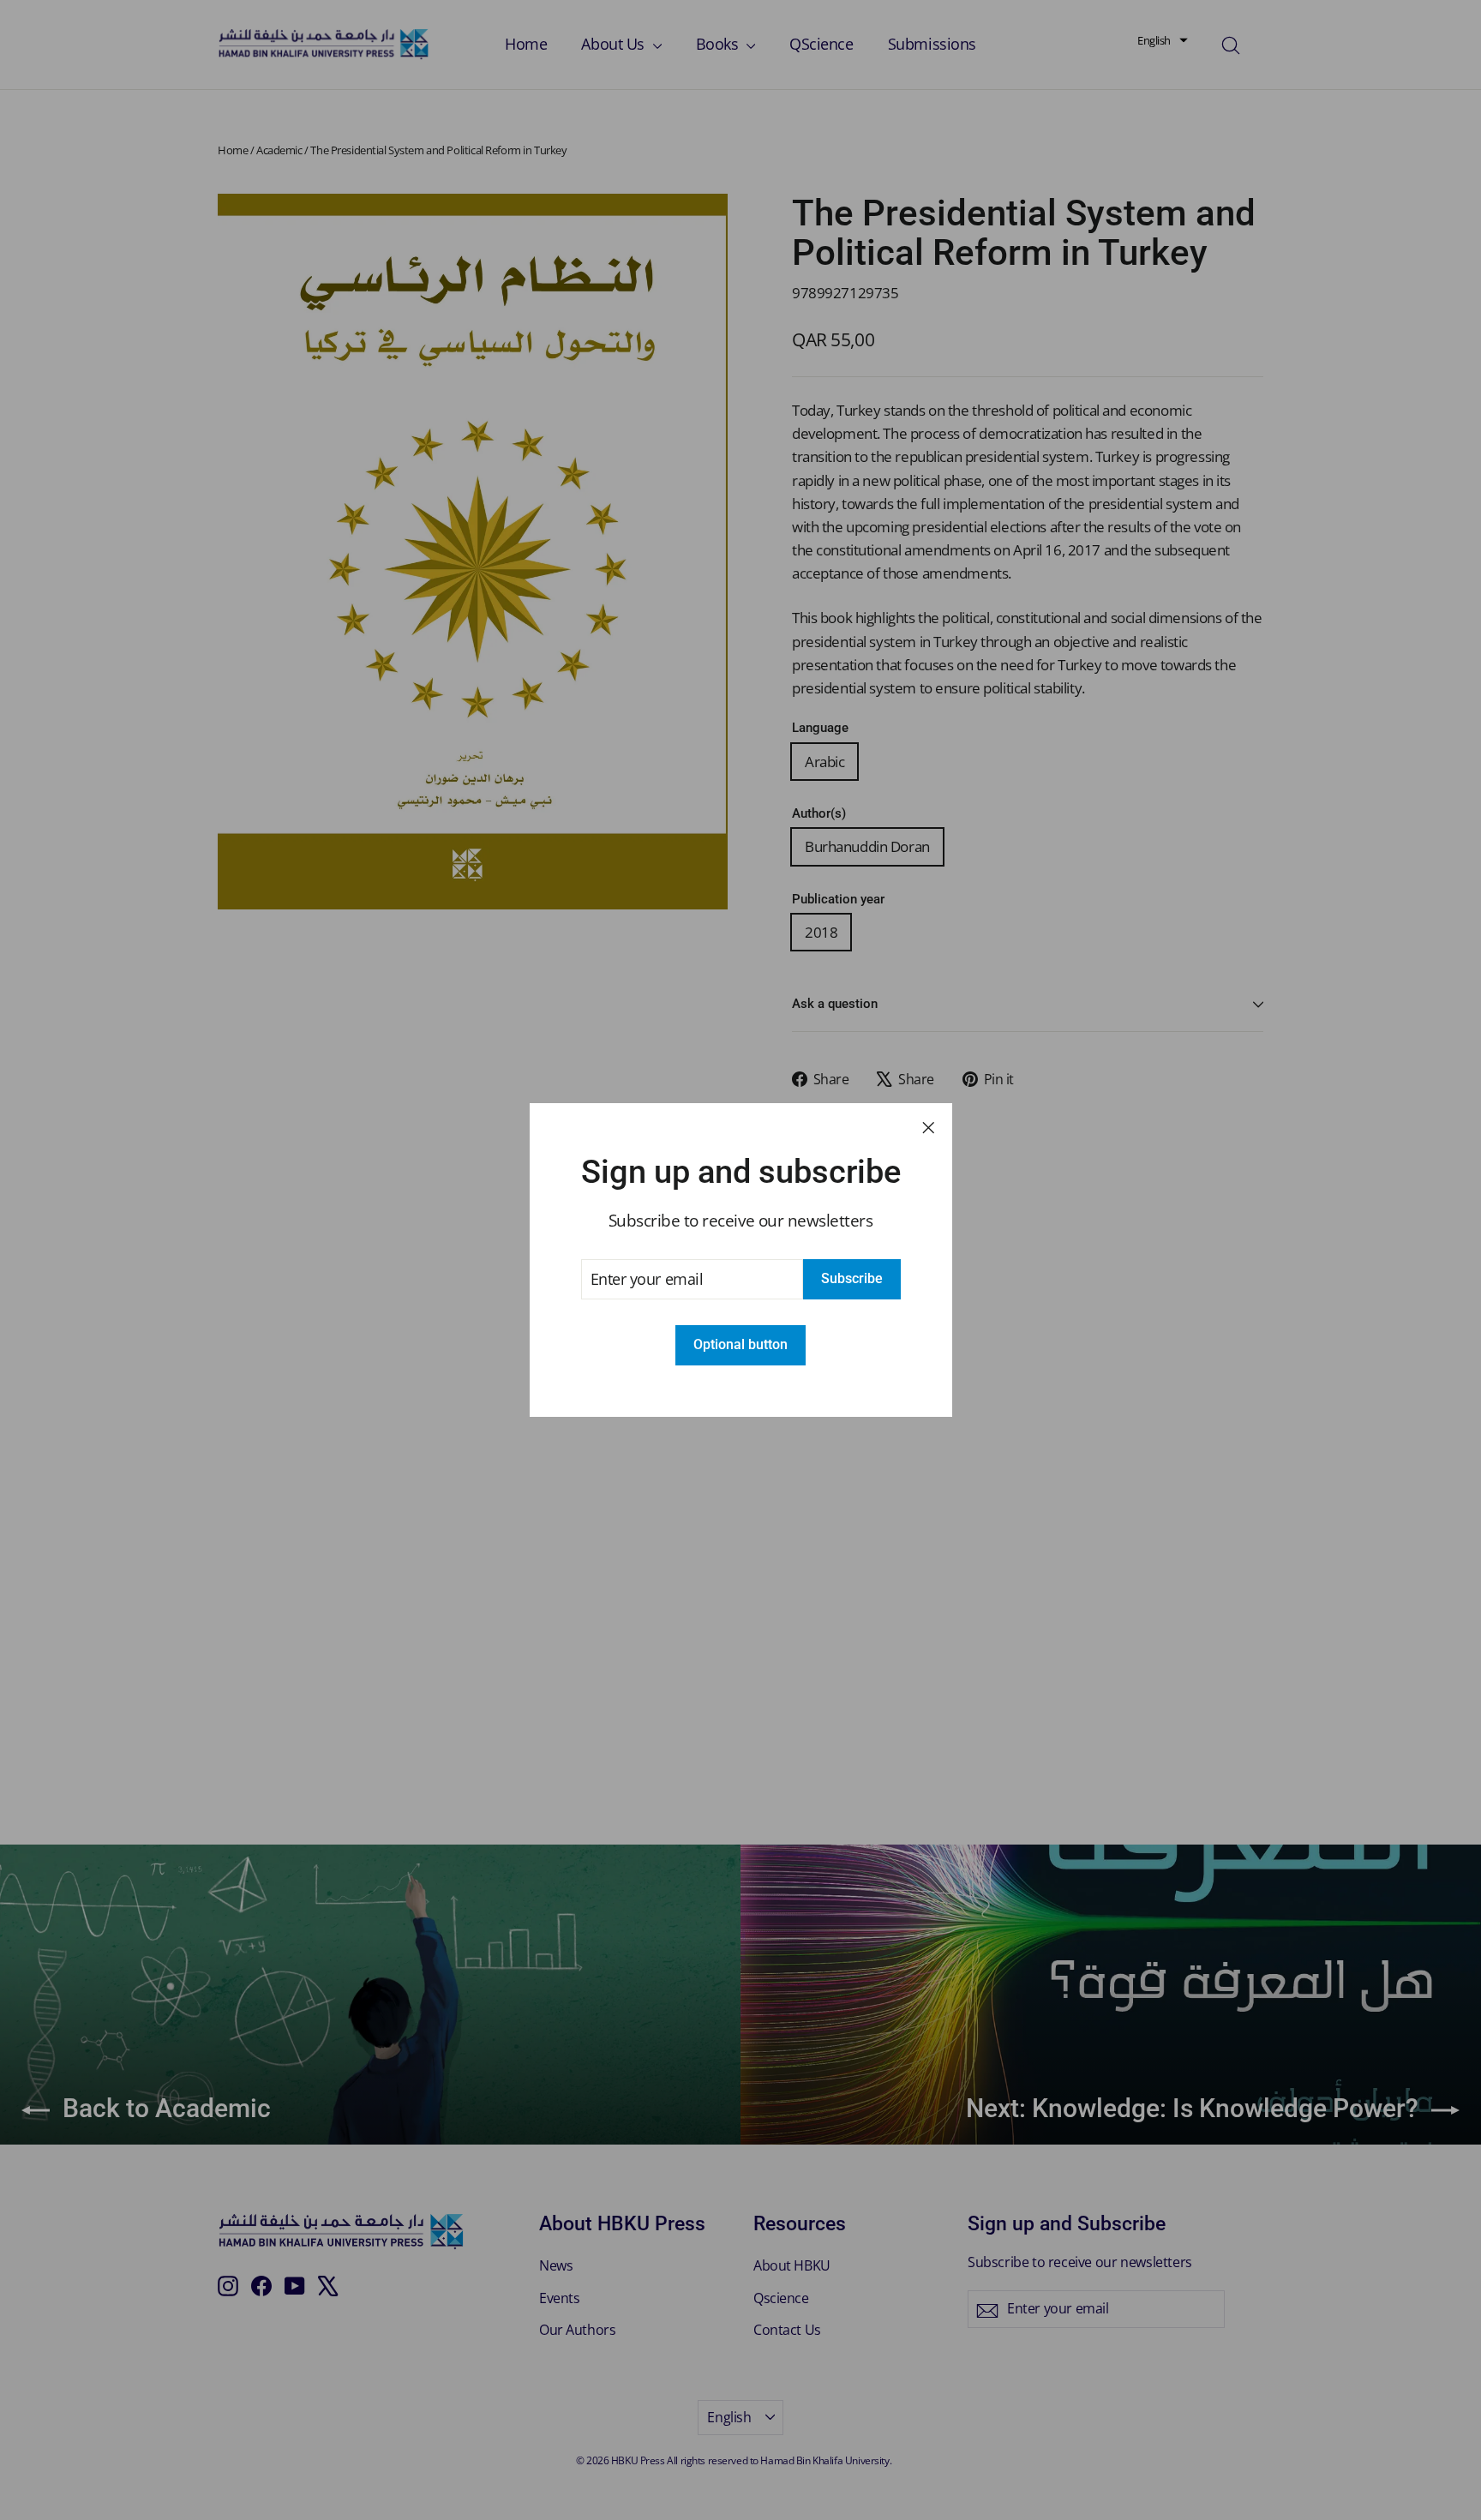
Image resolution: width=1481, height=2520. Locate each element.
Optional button (740, 1344)
